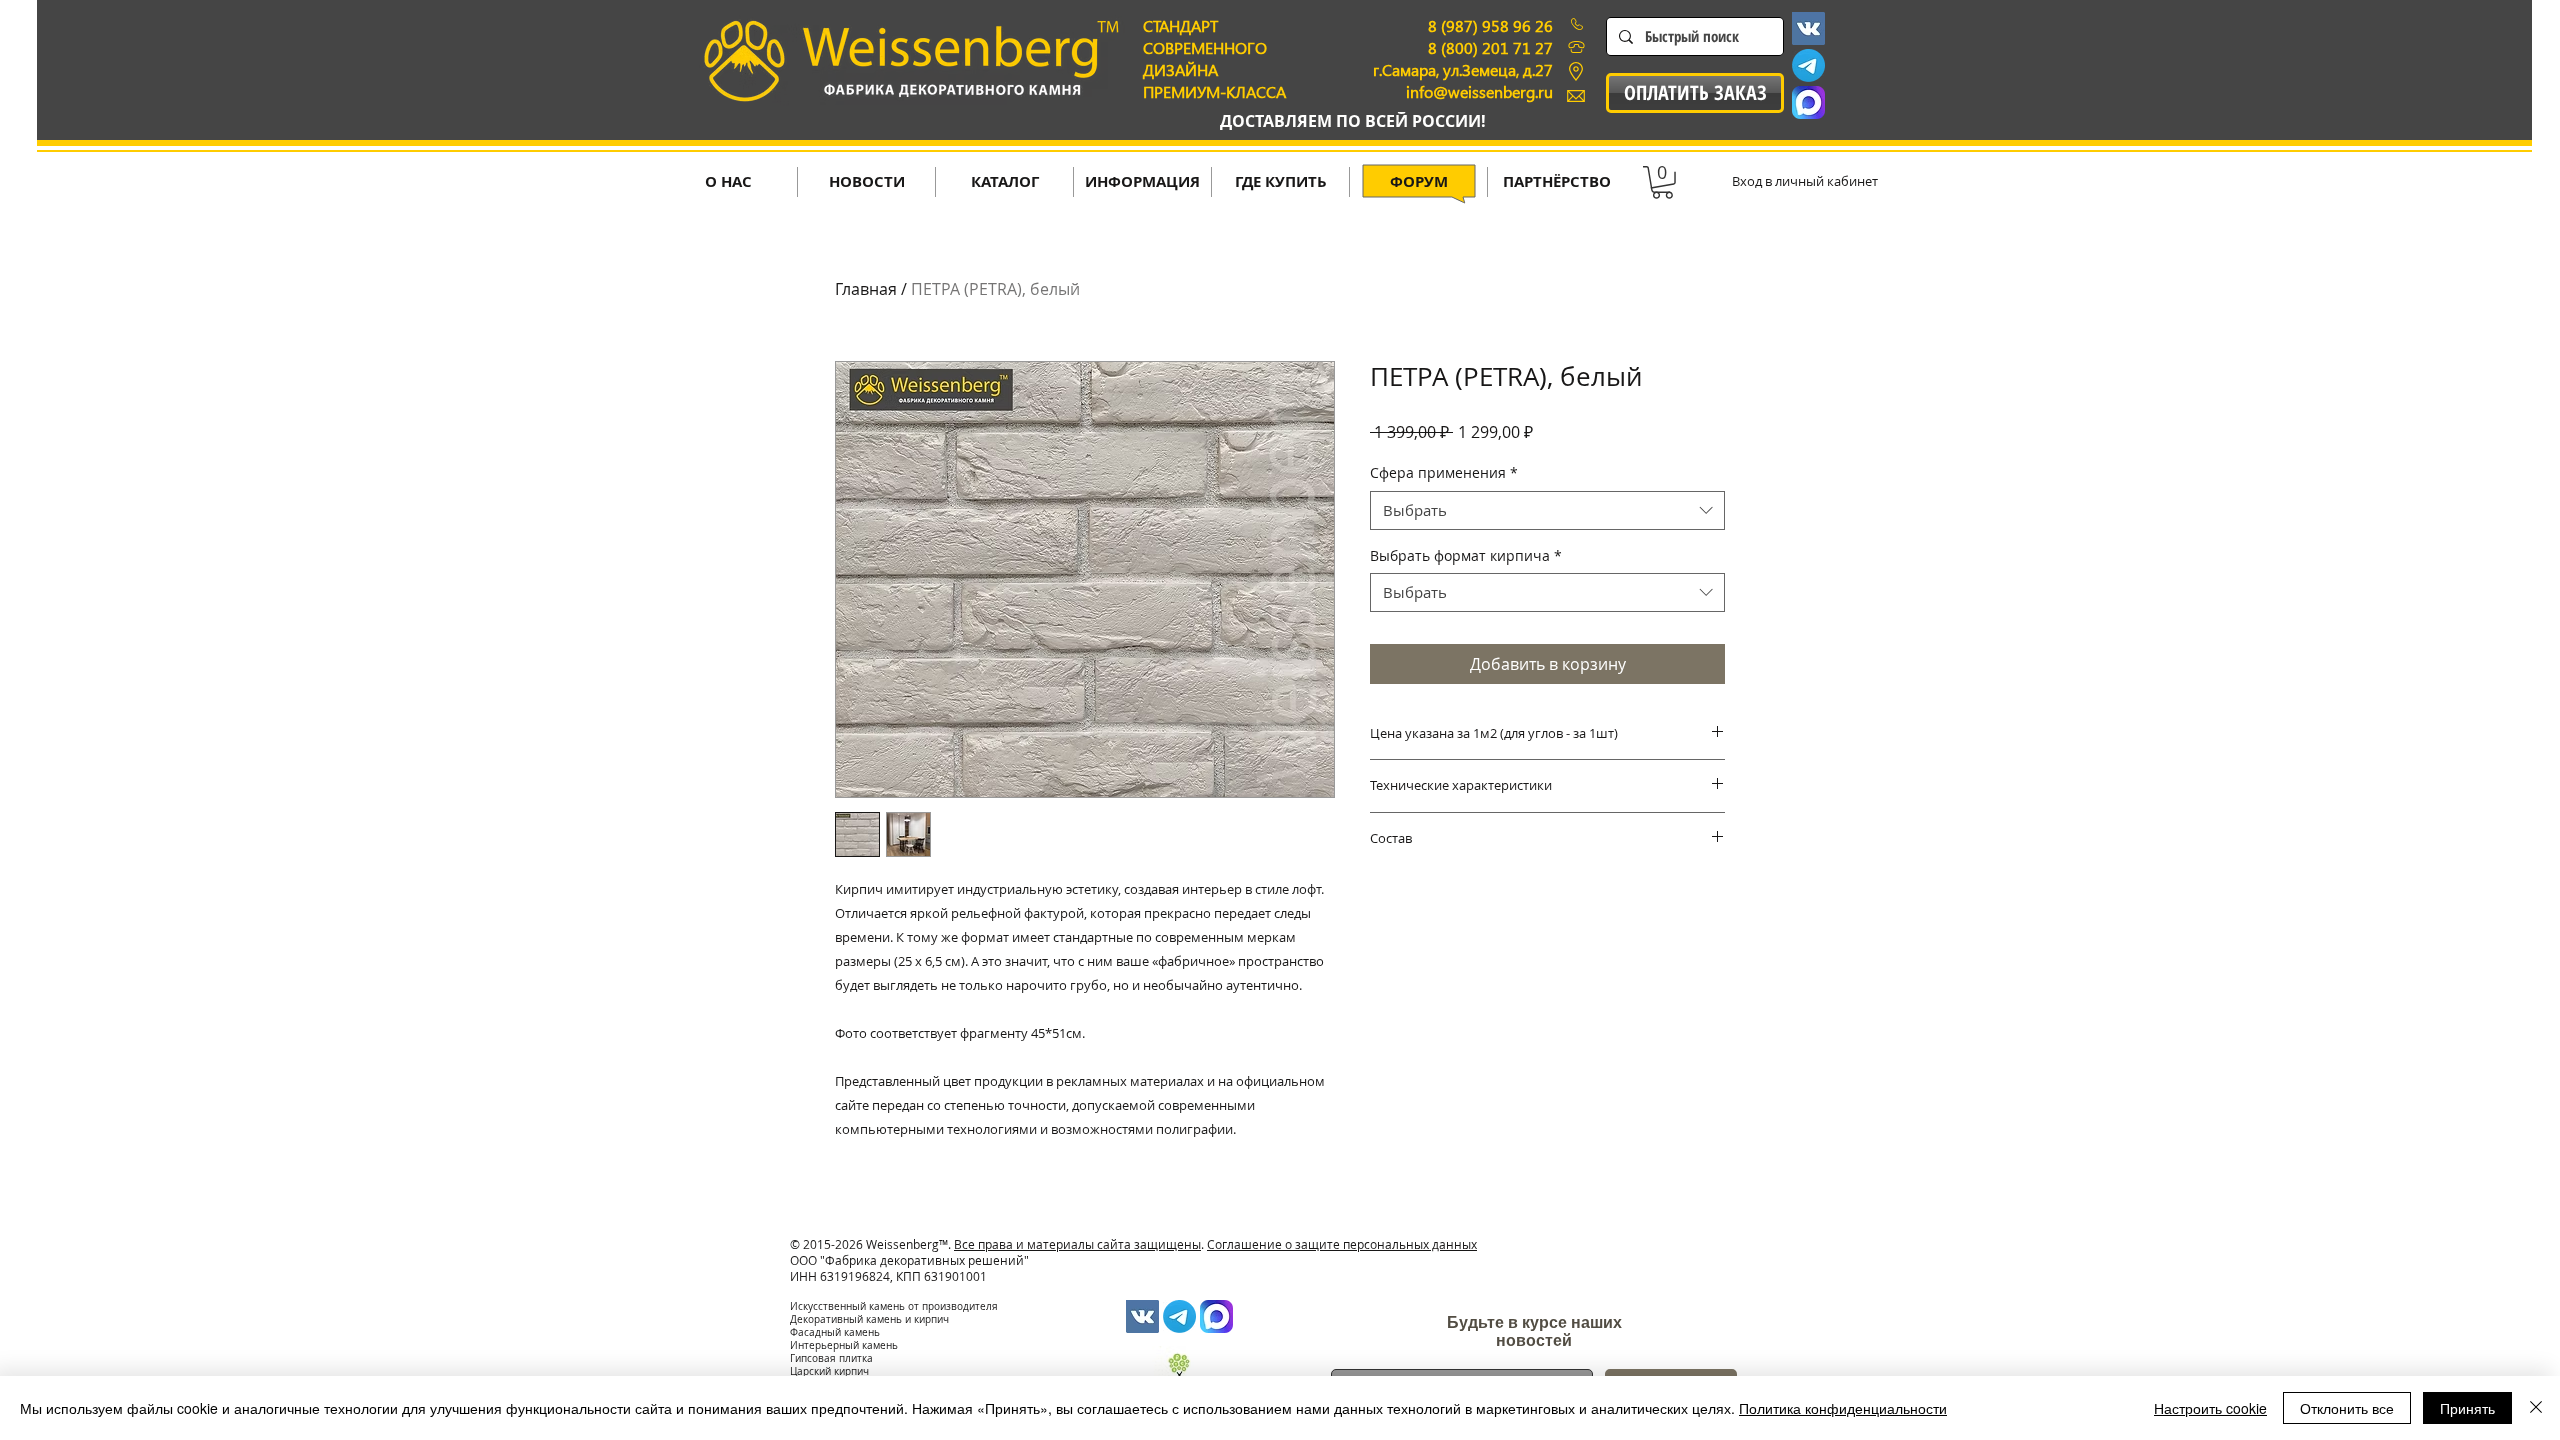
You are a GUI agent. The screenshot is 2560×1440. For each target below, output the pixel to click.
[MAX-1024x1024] (1808, 102)
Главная (866, 289)
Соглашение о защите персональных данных (1342, 1244)
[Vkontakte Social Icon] (1808, 28)
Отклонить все (2347, 1408)
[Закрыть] (2536, 1408)
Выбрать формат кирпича (1466, 555)
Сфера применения (1444, 472)
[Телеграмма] (1808, 65)
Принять (2467, 1408)
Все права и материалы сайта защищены (1077, 1244)
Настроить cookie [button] (2210, 1408)
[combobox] (1547, 510)
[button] (1662, 182)
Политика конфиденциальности (1843, 1408)
